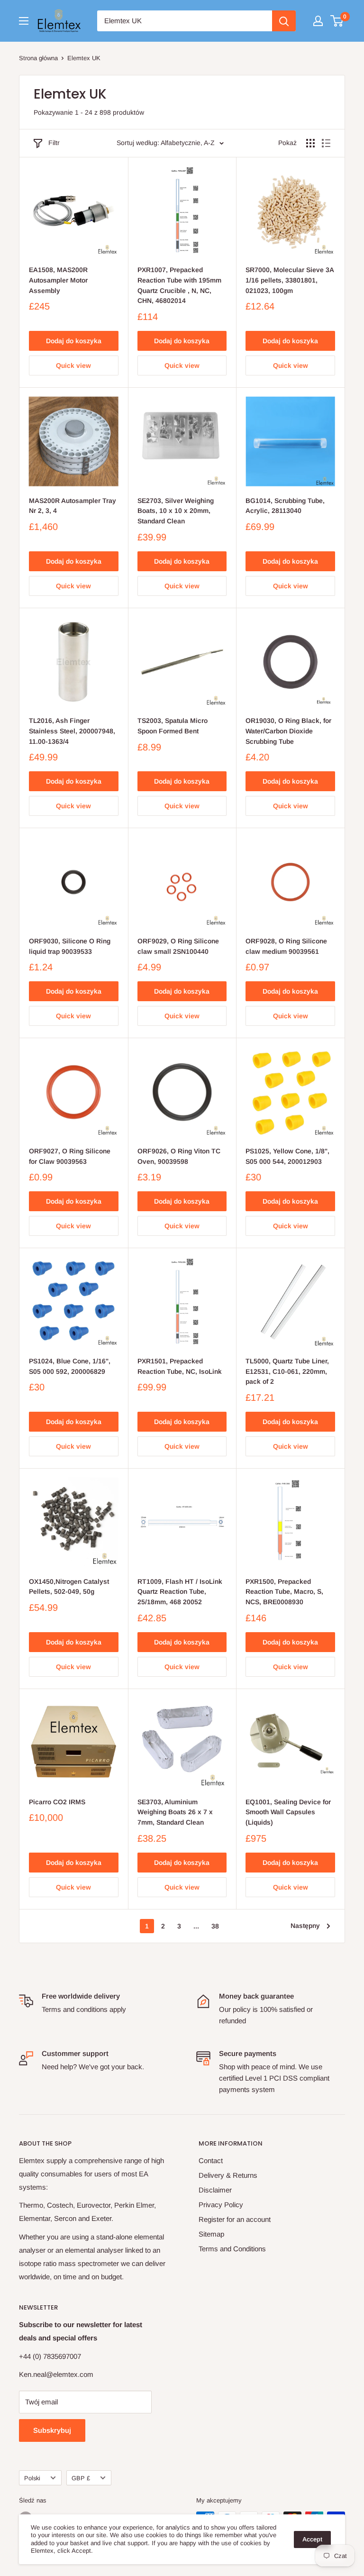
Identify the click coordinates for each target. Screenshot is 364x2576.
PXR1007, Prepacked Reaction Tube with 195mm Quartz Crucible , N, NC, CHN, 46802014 (179, 285)
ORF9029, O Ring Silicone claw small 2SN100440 (178, 946)
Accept (312, 2539)
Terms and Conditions (232, 2249)
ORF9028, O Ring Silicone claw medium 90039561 (286, 946)
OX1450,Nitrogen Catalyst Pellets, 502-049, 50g (69, 1587)
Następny (305, 1926)
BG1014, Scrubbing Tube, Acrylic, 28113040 (285, 506)
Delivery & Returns (228, 2175)
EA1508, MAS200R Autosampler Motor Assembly (58, 280)
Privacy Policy (221, 2205)
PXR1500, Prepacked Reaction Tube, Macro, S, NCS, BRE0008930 (284, 1592)
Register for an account (235, 2219)
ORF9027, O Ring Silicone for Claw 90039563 (70, 1156)
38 (215, 1926)
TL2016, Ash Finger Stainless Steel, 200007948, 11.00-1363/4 (72, 731)
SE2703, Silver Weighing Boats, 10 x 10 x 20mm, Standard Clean (176, 511)
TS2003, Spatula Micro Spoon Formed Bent (173, 726)
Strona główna (38, 58)
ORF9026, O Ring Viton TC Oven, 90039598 (179, 1156)
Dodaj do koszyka (74, 341)
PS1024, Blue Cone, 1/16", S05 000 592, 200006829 (70, 1366)
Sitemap (211, 2234)
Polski (32, 2478)
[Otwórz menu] (24, 21)
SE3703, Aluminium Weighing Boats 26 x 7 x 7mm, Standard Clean (175, 1812)
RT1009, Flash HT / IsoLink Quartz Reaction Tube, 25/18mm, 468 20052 (180, 1592)
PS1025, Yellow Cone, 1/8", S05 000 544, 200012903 (287, 1156)
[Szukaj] (284, 21)
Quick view (73, 365)
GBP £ (81, 2478)
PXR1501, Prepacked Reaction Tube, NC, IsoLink (180, 1366)
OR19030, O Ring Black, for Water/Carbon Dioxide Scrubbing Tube (288, 731)
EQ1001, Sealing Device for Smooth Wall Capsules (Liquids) (288, 1812)
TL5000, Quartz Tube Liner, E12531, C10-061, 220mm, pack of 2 (287, 1371)
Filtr (54, 143)
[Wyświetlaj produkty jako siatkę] (310, 143)
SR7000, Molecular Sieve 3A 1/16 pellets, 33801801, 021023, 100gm (290, 280)
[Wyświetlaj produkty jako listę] (326, 143)
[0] (337, 21)
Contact (211, 2160)
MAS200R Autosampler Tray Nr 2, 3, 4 (73, 506)
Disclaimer (215, 2190)
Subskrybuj (52, 2430)
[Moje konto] (318, 21)
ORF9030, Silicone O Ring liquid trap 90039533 (70, 946)
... (196, 1926)
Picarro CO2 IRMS (57, 1802)
